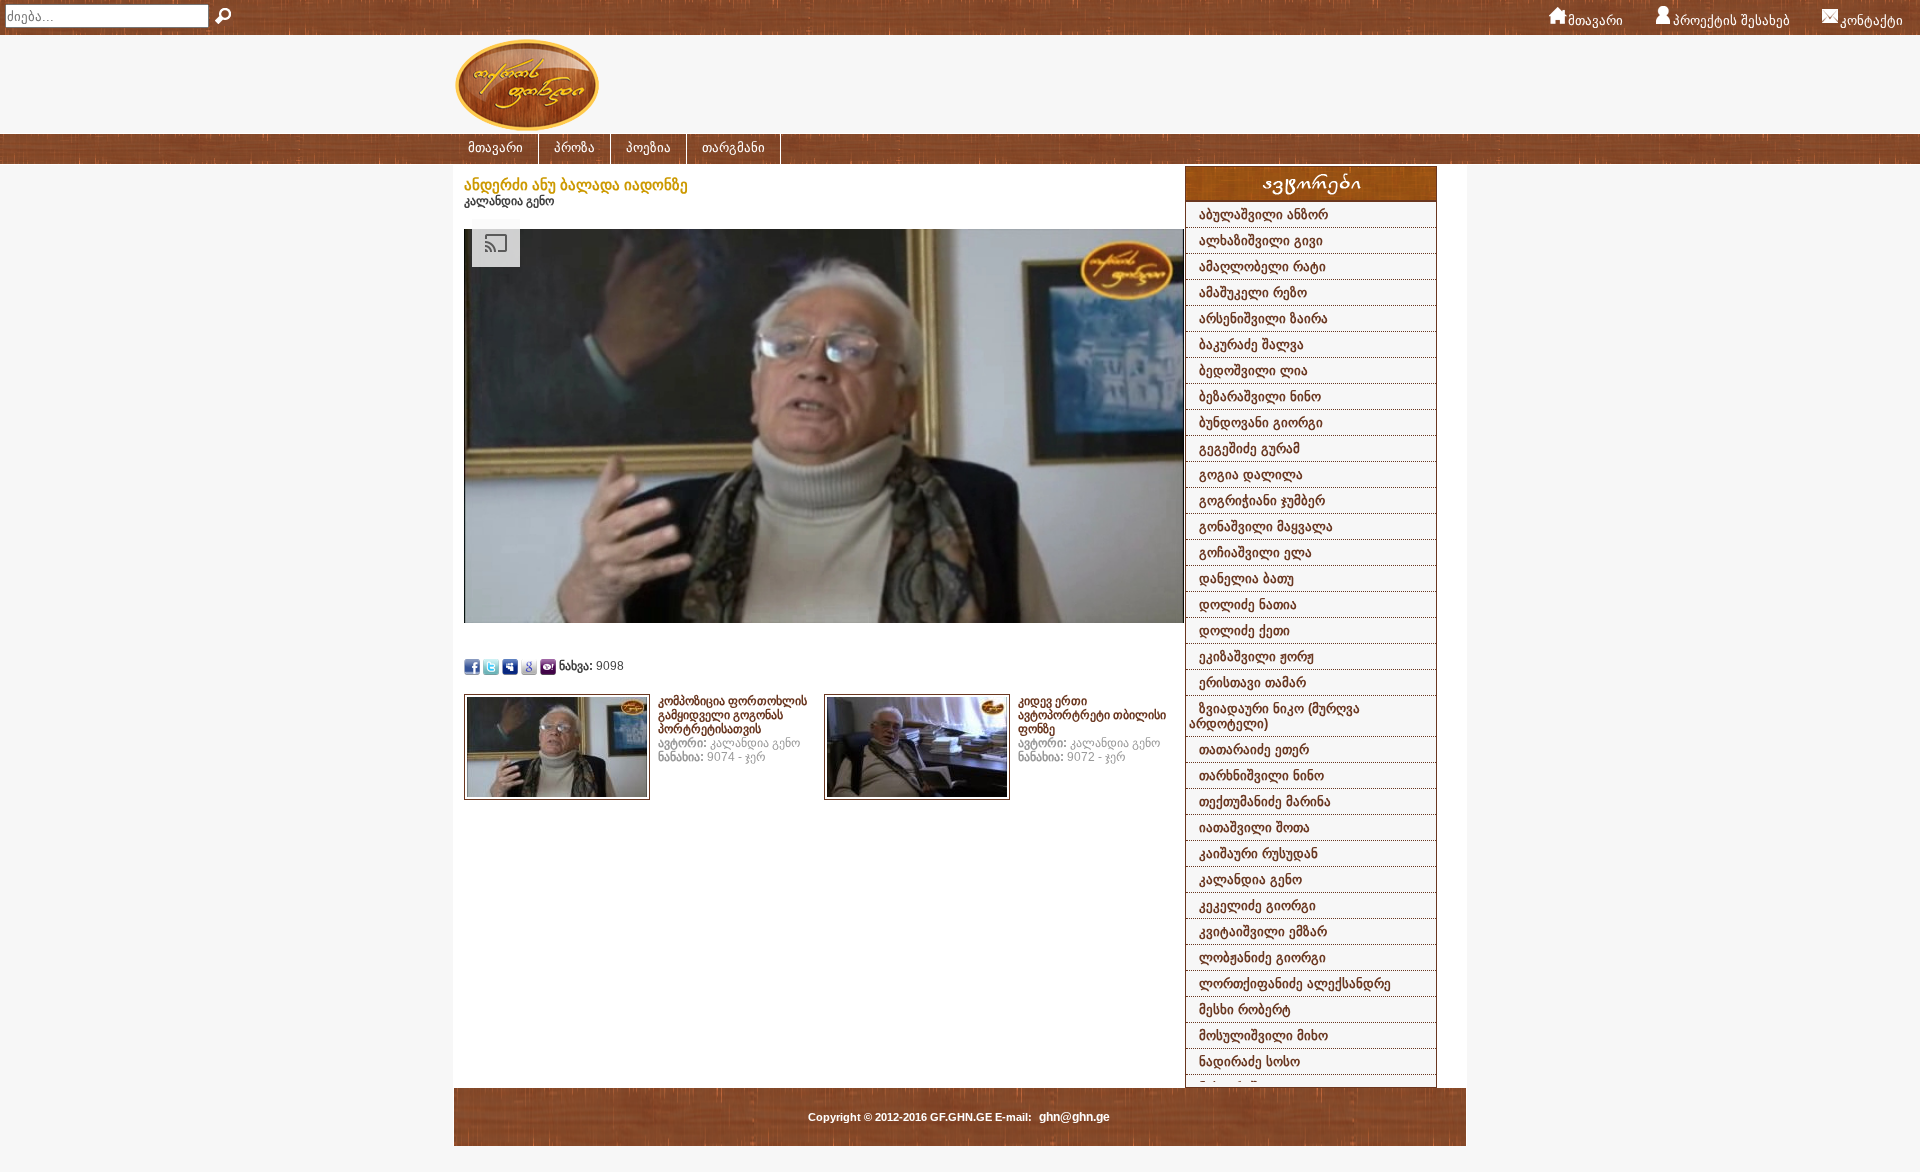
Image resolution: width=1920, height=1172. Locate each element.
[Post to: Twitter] (491, 666)
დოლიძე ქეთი (1244, 630)
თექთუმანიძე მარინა (1265, 801)
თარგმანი (733, 147)
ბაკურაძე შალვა (1251, 344)
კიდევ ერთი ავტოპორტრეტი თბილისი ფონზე (1092, 715)
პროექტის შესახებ (1731, 20)
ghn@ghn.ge (1074, 1117)
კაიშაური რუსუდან (1258, 853)
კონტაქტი (1871, 20)
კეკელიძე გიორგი (1257, 905)
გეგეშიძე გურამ (1249, 448)
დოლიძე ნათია (1248, 604)
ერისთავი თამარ (1252, 682)
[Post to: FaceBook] (472, 666)
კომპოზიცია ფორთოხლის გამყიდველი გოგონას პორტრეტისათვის (732, 715)
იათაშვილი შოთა (1254, 827)
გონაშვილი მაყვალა (1266, 526)
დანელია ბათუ (1246, 578)
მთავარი (1595, 20)
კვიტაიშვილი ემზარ (1263, 931)
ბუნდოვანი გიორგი (1261, 422)
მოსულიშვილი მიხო (1263, 1035)
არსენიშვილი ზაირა (1263, 318)
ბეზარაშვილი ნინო (1260, 396)
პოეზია (648, 147)
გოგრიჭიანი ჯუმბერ (1262, 500)
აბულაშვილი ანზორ (1263, 214)
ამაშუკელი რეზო (1253, 292)
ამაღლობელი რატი (1262, 266)
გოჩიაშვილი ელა (1255, 552)
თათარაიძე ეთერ (1254, 749)
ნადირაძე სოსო (1249, 1061)
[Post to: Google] (529, 666)
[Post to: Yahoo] (548, 666)
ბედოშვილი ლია (1253, 370)
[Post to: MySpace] (510, 666)
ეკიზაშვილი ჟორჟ (1256, 656)
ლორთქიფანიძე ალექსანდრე (1295, 983)
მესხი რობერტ (1245, 1009)
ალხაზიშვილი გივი (1261, 240)
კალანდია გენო (1250, 879)
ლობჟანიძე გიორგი (1262, 957)
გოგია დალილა (1251, 474)
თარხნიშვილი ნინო (1261, 775)
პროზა (574, 147)
